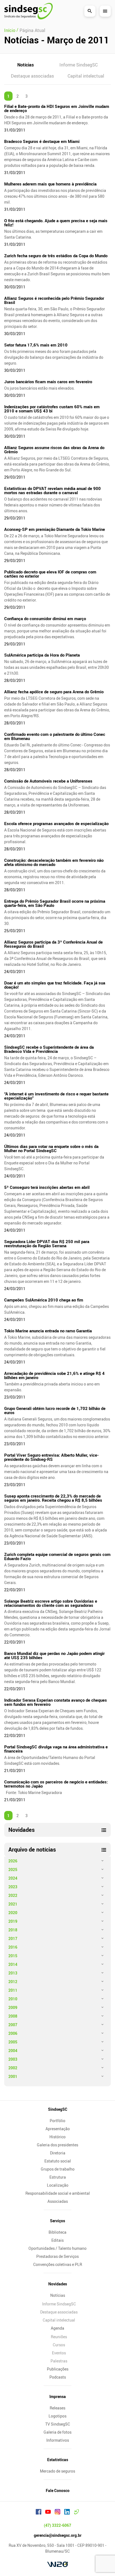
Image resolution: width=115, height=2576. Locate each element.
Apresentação (58, 2129)
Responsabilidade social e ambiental (58, 2193)
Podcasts (58, 2377)
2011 (13, 1990)
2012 (13, 1982)
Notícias (26, 65)
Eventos (59, 2353)
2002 (13, 2068)
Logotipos (57, 2416)
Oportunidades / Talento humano (57, 2248)
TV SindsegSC (58, 2424)
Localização (58, 2185)
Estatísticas (58, 2460)
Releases (57, 2408)
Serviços (57, 2221)
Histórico (57, 2137)
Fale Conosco (58, 2490)
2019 (13, 1921)
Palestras (59, 2361)
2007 (13, 2025)
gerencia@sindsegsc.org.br (58, 2535)
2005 (13, 2042)
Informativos (58, 2440)
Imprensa (58, 2396)
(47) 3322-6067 (57, 2525)
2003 (13, 2059)
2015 (13, 1956)
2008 (13, 2016)
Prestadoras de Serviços (57, 2256)
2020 (13, 1913)
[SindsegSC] (28, 11)
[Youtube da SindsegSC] (48, 2513)
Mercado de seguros (57, 2471)
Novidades (58, 2284)
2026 (13, 1861)
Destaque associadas (32, 76)
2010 (13, 1999)
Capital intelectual (86, 76)
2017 (13, 1938)
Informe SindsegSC (79, 65)
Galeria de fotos (57, 2432)
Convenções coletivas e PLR (58, 2264)
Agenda (57, 2328)
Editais (57, 2240)
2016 (13, 1947)
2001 (13, 2076)
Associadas (58, 2201)
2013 (13, 1973)
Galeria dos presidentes (57, 2145)
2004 (13, 2051)
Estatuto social (58, 2161)
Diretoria (58, 2153)
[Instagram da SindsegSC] (57, 2513)
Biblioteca (57, 2232)
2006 (13, 2033)
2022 (13, 1895)
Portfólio (57, 2121)
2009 (13, 2007)
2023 (13, 1887)
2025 (13, 1869)
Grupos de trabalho (58, 2169)
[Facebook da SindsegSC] (39, 2513)
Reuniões (59, 2337)
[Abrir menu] (105, 11)
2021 (13, 1904)
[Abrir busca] (90, 11)
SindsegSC (58, 2109)
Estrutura (58, 2177)
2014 (13, 1964)
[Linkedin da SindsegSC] (67, 2513)
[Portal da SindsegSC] (76, 2513)
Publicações (58, 2369)
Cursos (59, 2345)
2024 (13, 1878)
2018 (13, 1930)
